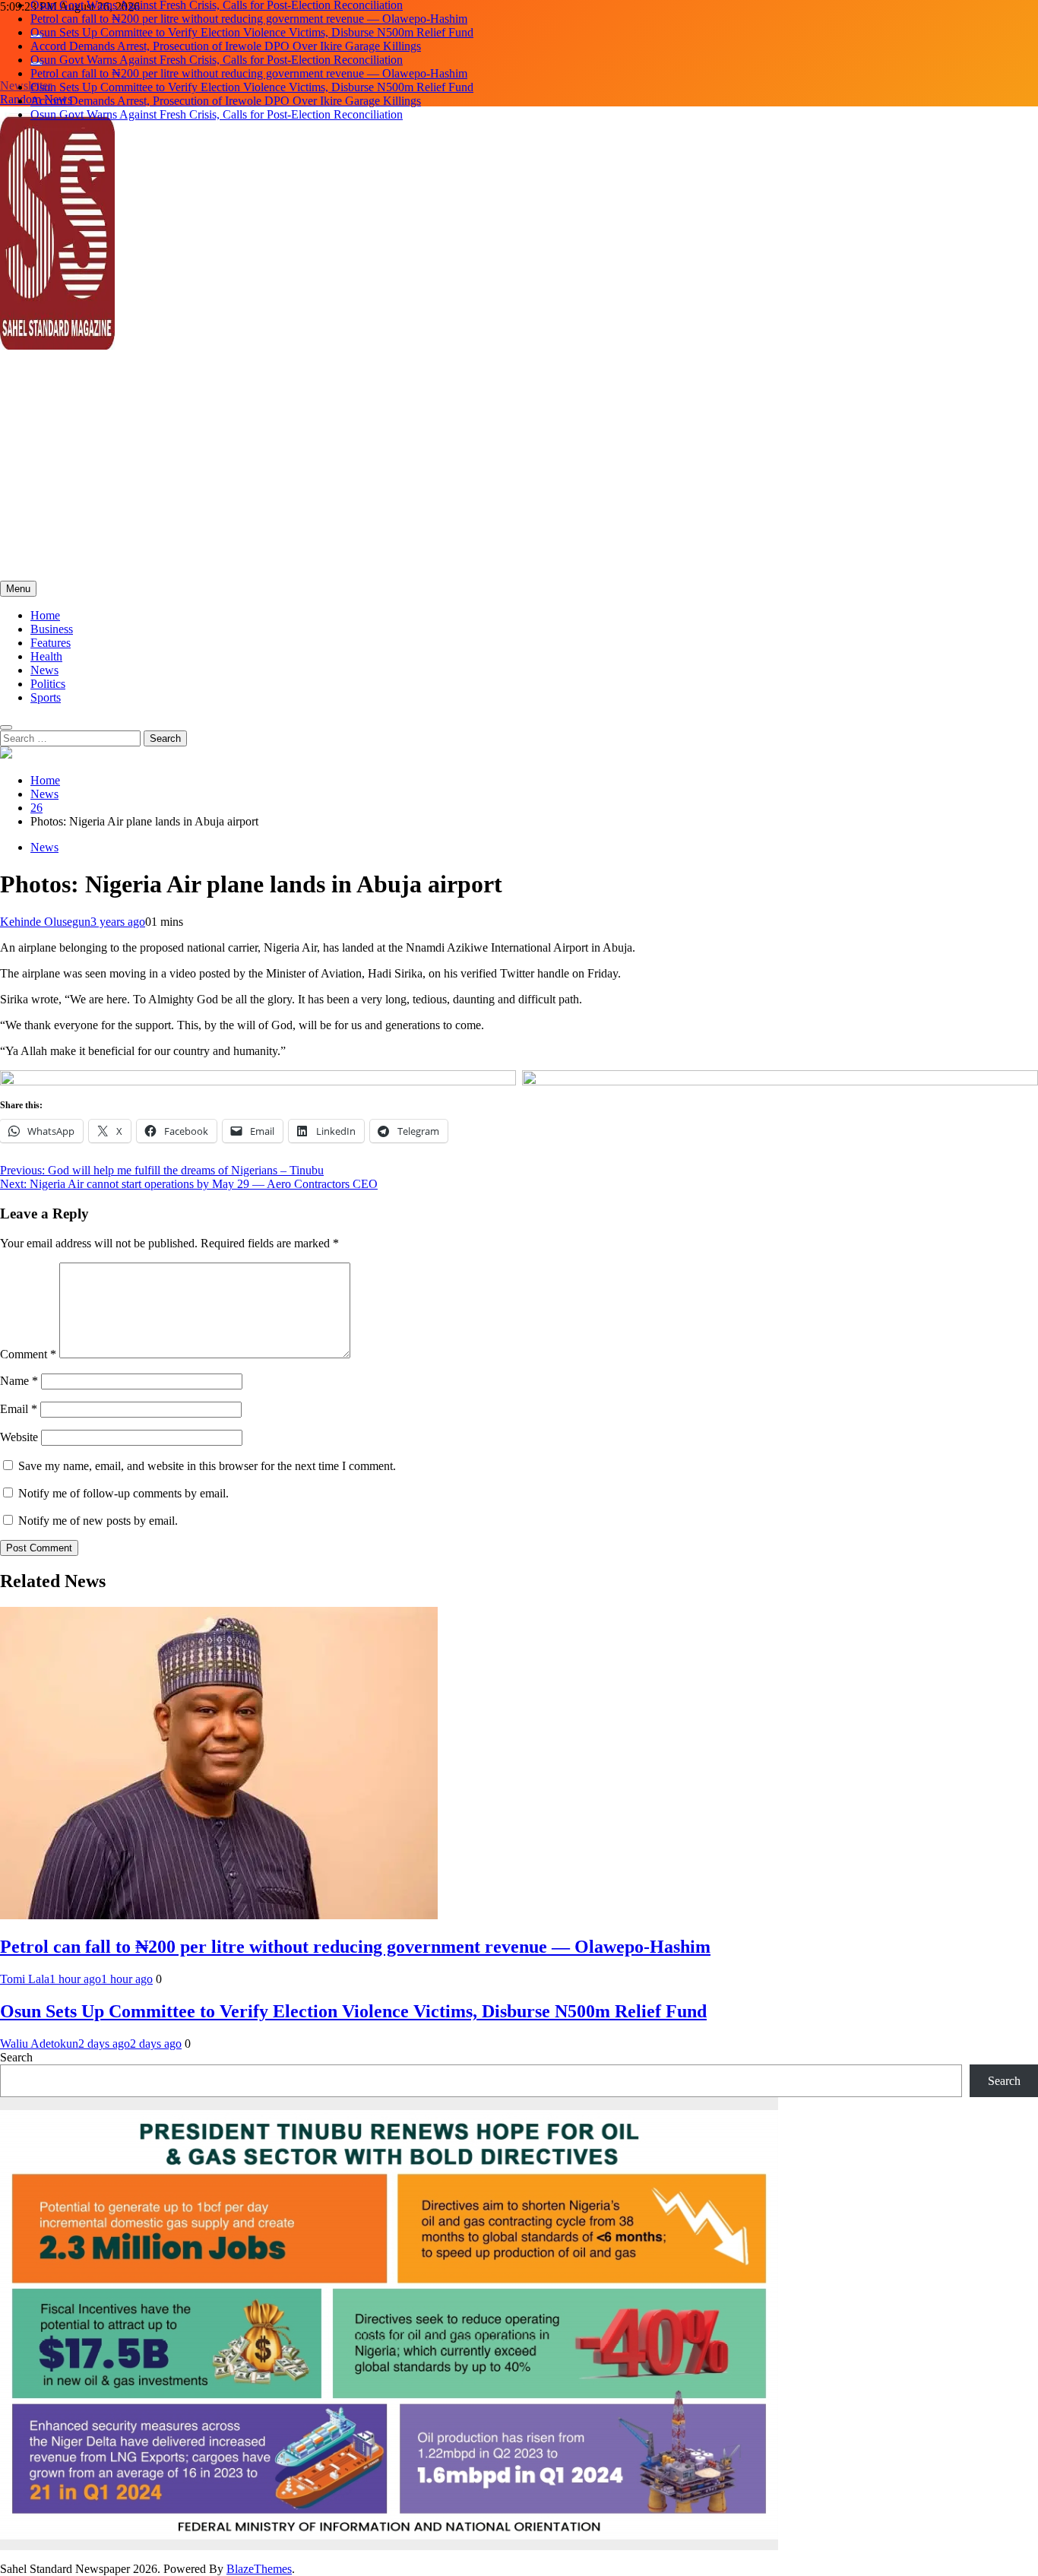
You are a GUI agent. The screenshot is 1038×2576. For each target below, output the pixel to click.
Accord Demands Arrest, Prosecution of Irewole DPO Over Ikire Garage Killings (226, 32)
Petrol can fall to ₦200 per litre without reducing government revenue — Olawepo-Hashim (249, 60)
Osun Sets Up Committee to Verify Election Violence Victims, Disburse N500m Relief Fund (252, 19)
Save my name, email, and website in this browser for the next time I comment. (207, 1466)
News (44, 670)
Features (51, 643)
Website (19, 1437)
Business (52, 629)
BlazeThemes (259, 2569)
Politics (48, 684)
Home (45, 615)
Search (16, 2057)
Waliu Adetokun (39, 2044)
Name (19, 1381)
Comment (28, 1354)
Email (19, 1409)
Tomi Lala (25, 1979)
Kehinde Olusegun (45, 922)
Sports (46, 697)
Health (46, 656)
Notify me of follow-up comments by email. (123, 1493)
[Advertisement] (519, 467)
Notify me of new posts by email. (98, 1521)
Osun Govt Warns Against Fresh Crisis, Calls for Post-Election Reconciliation (217, 46)
